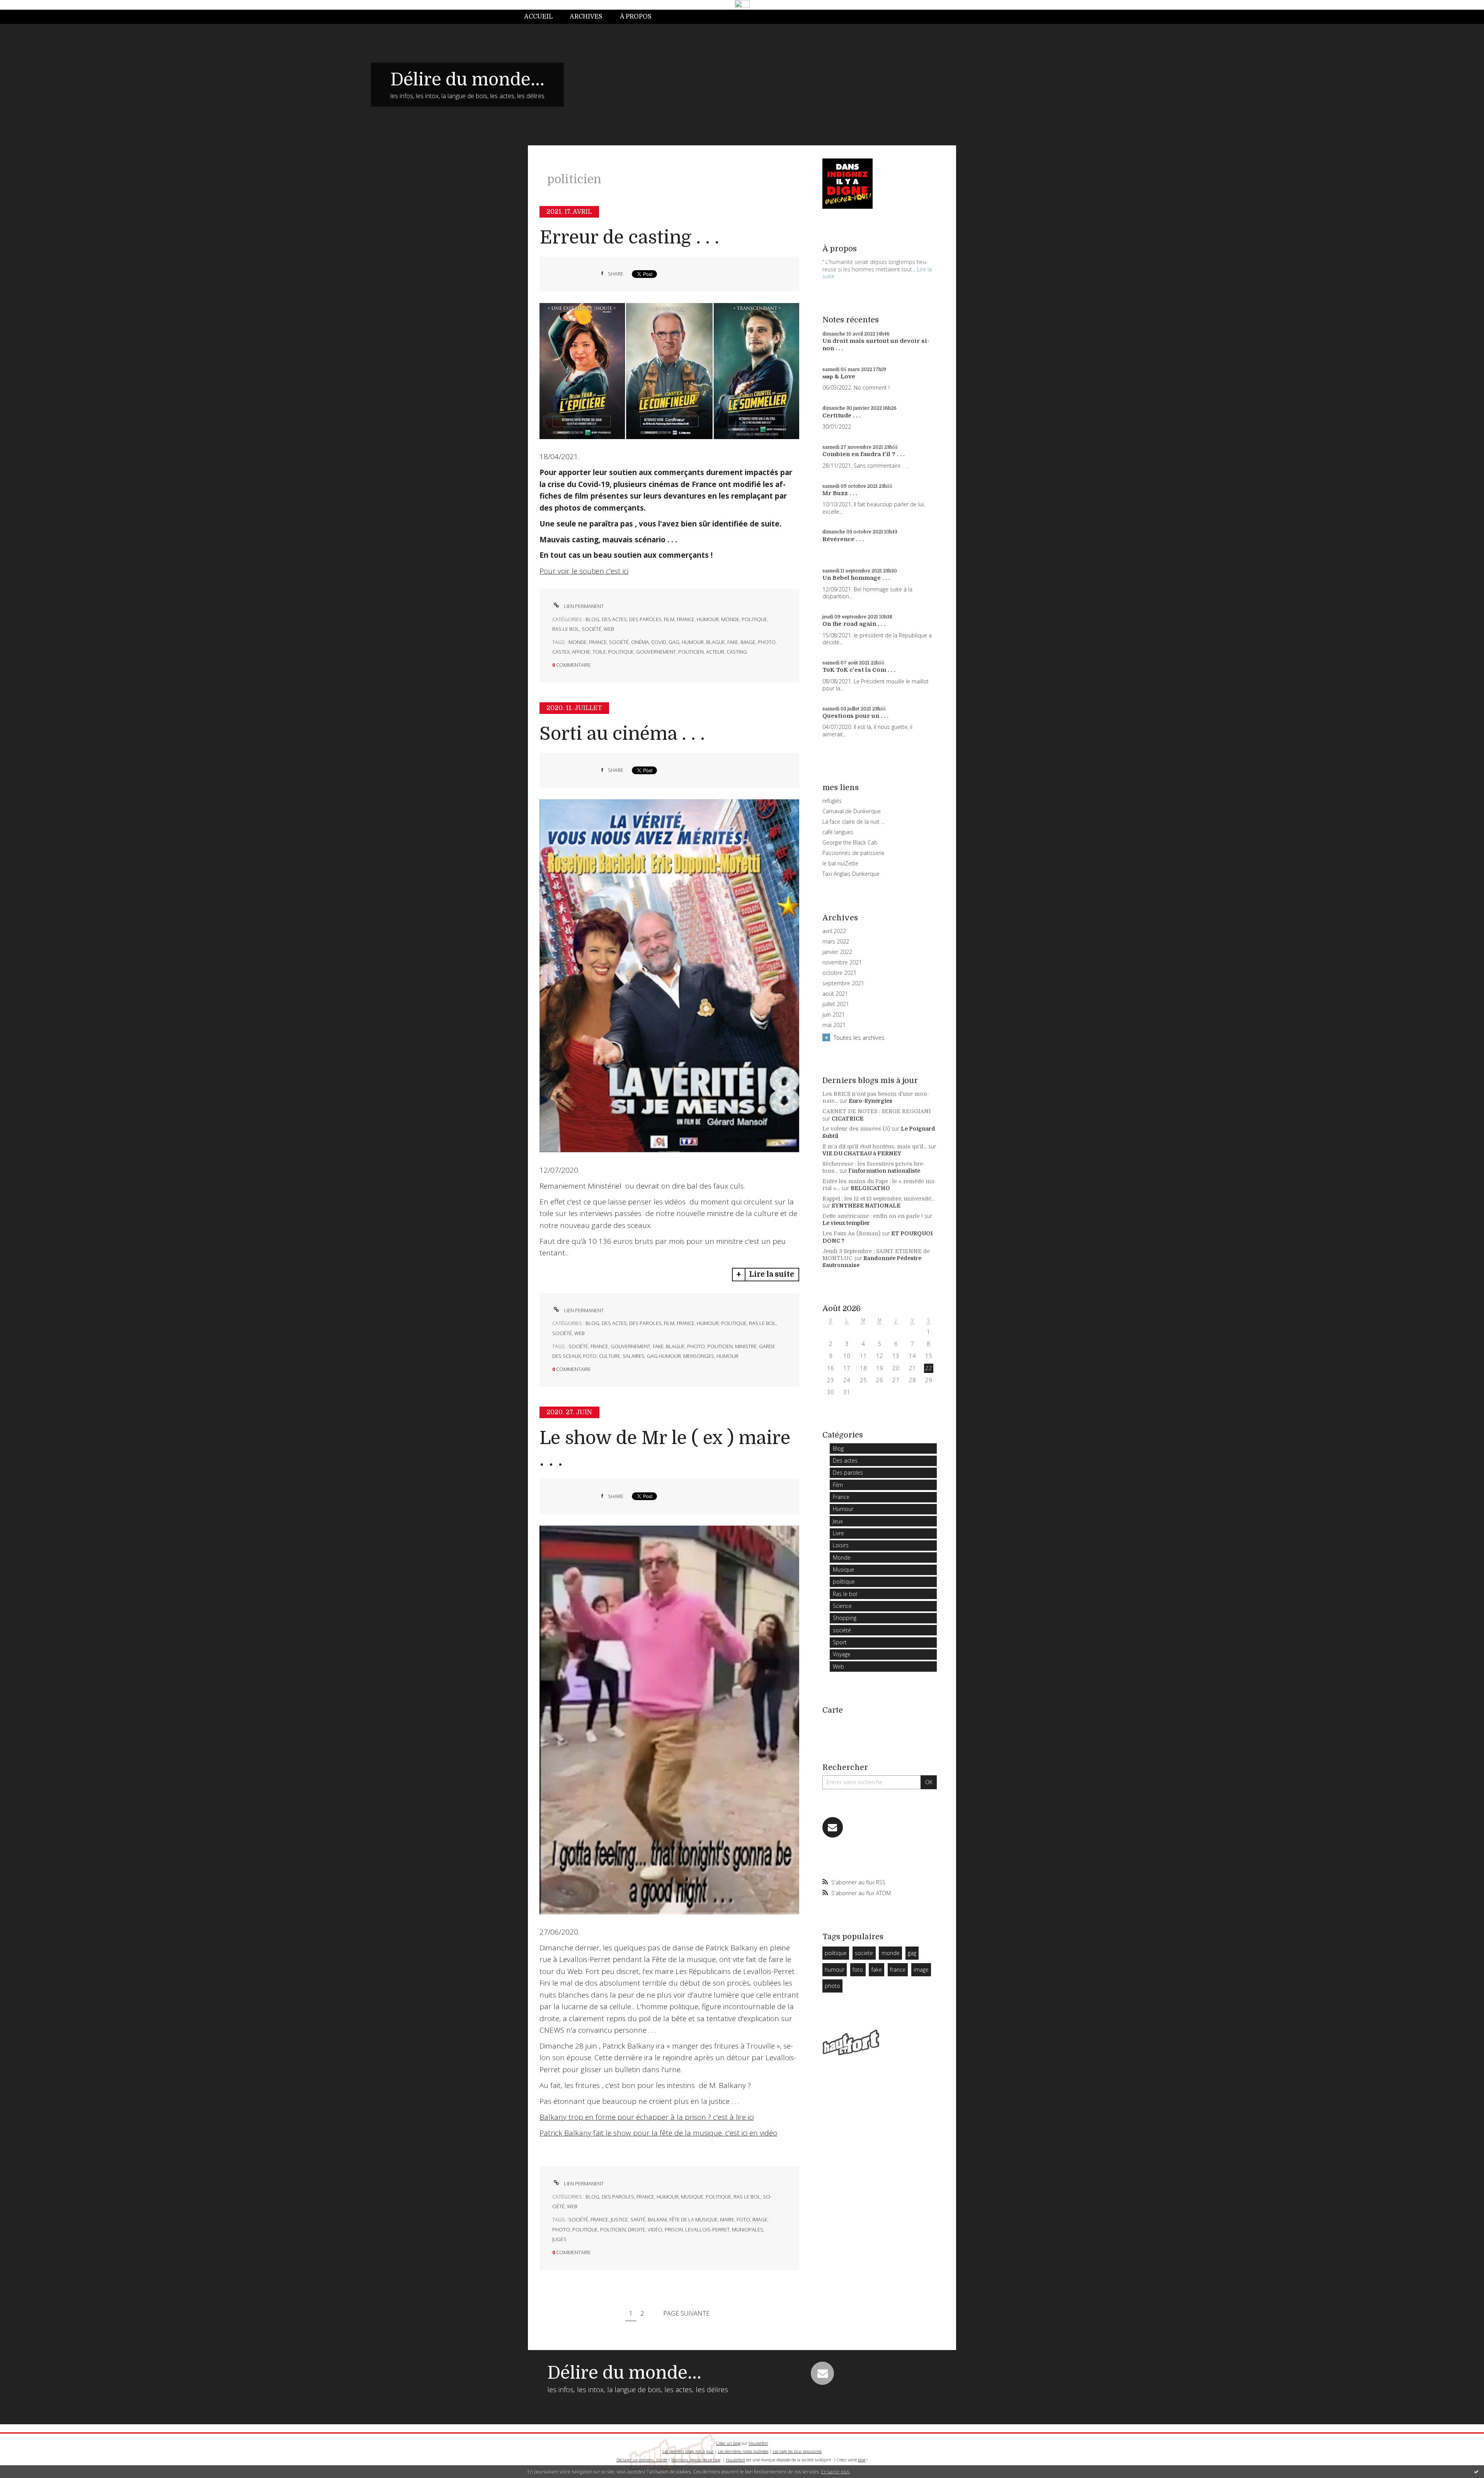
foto (590, 1356)
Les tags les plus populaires (797, 2451)
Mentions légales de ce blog (696, 2460)
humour (693, 642)
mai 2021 (834, 1025)
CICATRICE (848, 1119)
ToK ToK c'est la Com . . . (859, 670)
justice (619, 2219)
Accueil (538, 17)
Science (842, 1606)
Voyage (842, 1654)
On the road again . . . (854, 624)
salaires (634, 1356)
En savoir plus (835, 2472)
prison (674, 2229)
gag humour (664, 1356)
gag (674, 642)
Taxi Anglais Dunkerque (851, 874)
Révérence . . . (843, 539)
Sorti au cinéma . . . (622, 734)
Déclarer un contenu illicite (642, 2460)
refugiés (832, 801)
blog (862, 2460)
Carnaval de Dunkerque (852, 811)
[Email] (833, 1827)
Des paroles (645, 619)
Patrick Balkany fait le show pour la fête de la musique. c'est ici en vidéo (658, 2133)
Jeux (838, 1521)
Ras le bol (566, 629)
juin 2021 (834, 1015)
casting (737, 652)
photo (767, 642)
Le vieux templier (846, 1223)
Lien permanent (583, 606)
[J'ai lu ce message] (1476, 2471)
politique (754, 619)
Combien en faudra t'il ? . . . (864, 454)
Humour (708, 619)
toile (599, 652)
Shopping (845, 1618)
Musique (692, 2197)
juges (559, 2239)
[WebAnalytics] (742, 4)
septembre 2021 (843, 983)
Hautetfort (758, 2443)
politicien (691, 652)
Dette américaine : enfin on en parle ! (873, 1216)
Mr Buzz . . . (840, 493)
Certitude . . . (842, 416)
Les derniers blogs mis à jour (688, 2451)
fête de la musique (693, 2219)
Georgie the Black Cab (850, 842)
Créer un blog (728, 2443)
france (598, 642)
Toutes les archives (859, 1037)
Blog (592, 619)
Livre (838, 1533)
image (748, 642)
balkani (657, 2219)
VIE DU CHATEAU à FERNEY (862, 1153)
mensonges (699, 1356)
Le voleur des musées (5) (856, 1129)
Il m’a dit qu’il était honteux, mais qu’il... (875, 1146)
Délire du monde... (467, 80)
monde (578, 642)
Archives (586, 17)
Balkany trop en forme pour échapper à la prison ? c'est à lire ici (647, 2117)
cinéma (640, 642)
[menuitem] (543, 17)
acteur (715, 652)
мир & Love (839, 376)
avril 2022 (834, 931)
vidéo (655, 2229)
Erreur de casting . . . (629, 238)
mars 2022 (836, 942)
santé (638, 2219)
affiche (581, 652)
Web (609, 629)
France (686, 619)
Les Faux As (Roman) (851, 1233)
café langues (838, 832)
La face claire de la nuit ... (853, 822)
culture (610, 1356)
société (591, 629)
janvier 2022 (837, 952)
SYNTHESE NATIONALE (866, 1206)
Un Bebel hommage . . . (856, 578)
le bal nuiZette (840, 863)
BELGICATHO (870, 1188)
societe (864, 1953)
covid (659, 642)
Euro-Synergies (870, 1101)
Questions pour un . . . (855, 716)
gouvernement (656, 652)
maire (727, 2219)
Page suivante (686, 2313)
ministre (746, 1346)
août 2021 (835, 994)
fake (733, 642)
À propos (636, 17)
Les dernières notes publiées (743, 2451)
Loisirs (841, 1545)
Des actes (614, 619)
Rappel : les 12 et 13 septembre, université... (879, 1199)
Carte (833, 1710)
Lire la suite (772, 1274)
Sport (840, 1642)
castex (561, 652)
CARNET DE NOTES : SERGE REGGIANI (876, 1111)
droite (637, 2229)
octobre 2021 (839, 973)
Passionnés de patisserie (853, 853)
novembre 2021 (842, 962)
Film (669, 619)
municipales (748, 2229)
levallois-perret (707, 2229)
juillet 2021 (836, 1004)
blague (716, 642)
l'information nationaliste (884, 1171)
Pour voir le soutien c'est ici (584, 571)
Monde (730, 619)
